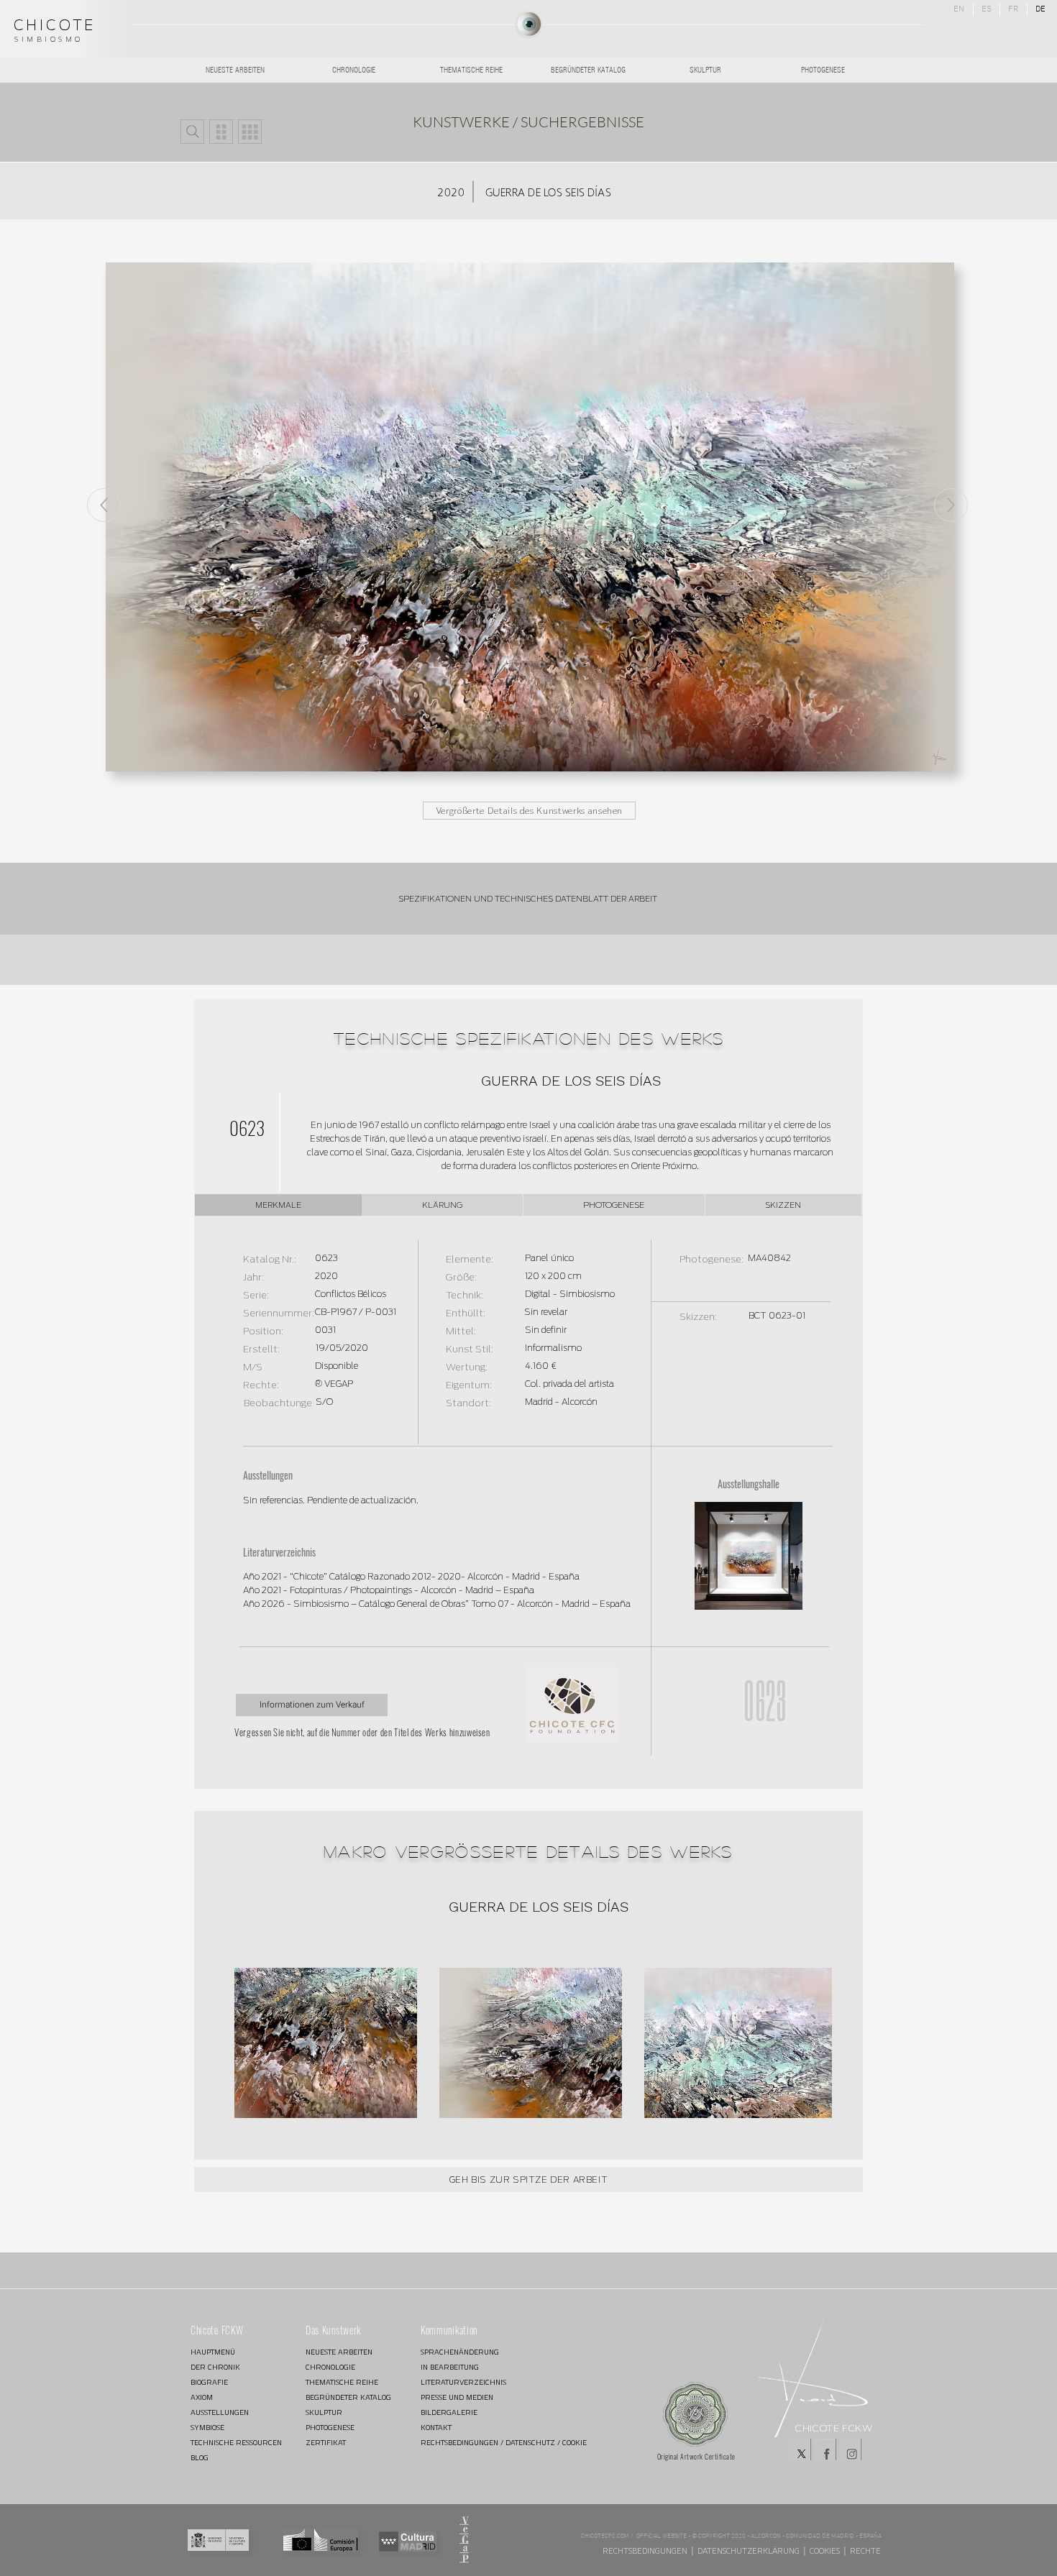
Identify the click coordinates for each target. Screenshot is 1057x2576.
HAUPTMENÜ (213, 2352)
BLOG (200, 2458)
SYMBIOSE (207, 2428)
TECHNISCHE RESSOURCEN (236, 2443)
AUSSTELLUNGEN (220, 2412)
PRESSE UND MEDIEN (457, 2397)
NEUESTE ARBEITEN (339, 2352)
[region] (528, 25)
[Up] (951, 505)
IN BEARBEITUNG (450, 2367)
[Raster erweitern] (250, 132)
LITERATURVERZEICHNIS (463, 2382)
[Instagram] (851, 2449)
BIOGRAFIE (209, 2382)
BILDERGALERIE (449, 2412)
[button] (192, 132)
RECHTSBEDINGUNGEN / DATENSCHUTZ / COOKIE (472, 2443)
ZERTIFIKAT (326, 2443)
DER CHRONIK (215, 2367)
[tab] (278, 1205)
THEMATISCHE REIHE (342, 2382)
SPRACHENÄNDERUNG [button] (460, 2352)
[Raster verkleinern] (221, 132)
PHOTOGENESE (330, 2428)
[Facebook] (825, 2449)
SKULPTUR (324, 2412)
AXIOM (202, 2397)
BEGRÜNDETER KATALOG (348, 2397)
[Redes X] (800, 2449)
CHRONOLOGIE (330, 2367)
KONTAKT (436, 2428)
